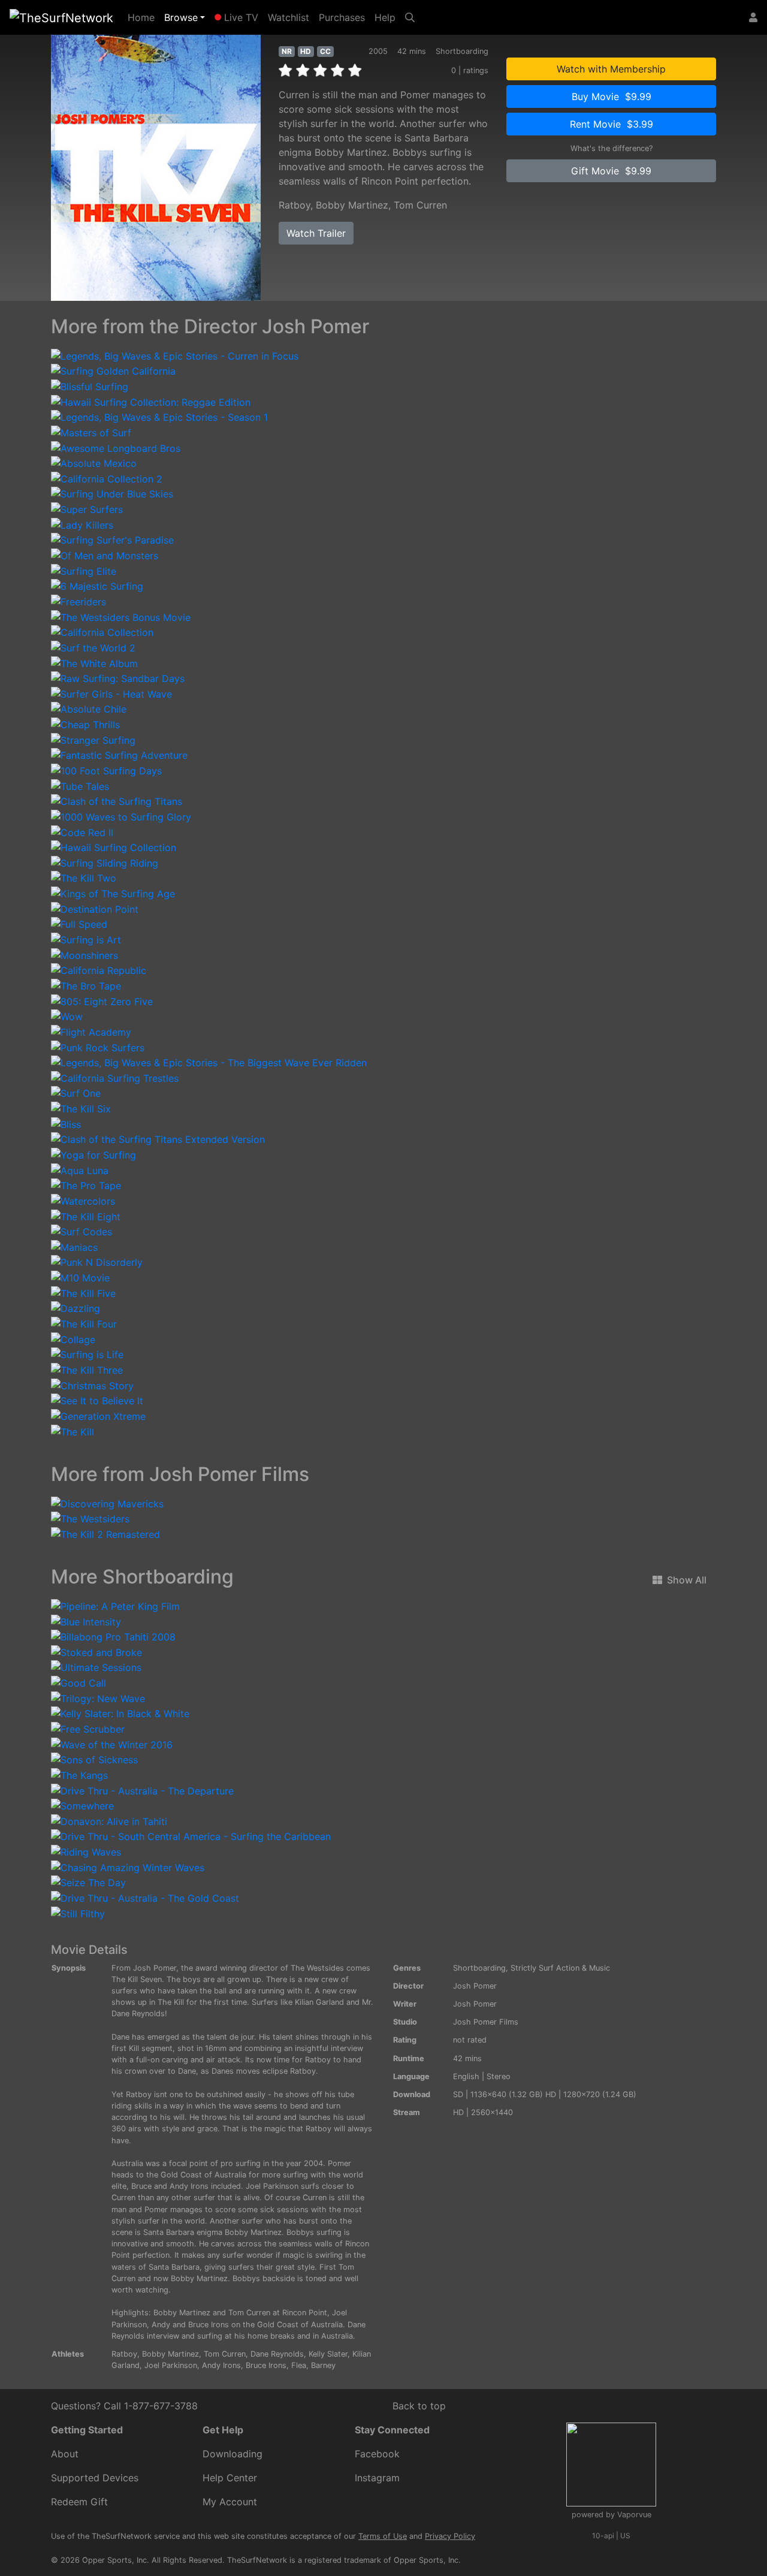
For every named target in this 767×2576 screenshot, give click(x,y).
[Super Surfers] (87, 508)
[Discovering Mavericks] (107, 1503)
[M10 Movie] (80, 1277)
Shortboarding (479, 1968)
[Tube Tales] (80, 785)
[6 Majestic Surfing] (97, 586)
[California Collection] (102, 632)
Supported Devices (95, 2478)
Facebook (377, 2454)
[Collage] (73, 1338)
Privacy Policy (450, 2536)
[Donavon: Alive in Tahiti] (109, 1820)
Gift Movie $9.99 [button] (611, 171)
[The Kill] (73, 1431)
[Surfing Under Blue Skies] (112, 493)
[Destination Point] (95, 908)
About (65, 2454)
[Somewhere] (82, 1805)
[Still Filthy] (78, 1913)
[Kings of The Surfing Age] (113, 892)
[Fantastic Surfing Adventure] (119, 755)
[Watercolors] (83, 1200)
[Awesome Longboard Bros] (116, 447)
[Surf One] (76, 1093)
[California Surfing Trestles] (115, 1077)
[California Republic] (99, 970)
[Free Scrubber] (88, 1728)
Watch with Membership (611, 69)
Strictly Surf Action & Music (560, 1968)
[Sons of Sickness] (94, 1759)
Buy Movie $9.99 (612, 96)
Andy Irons (221, 2365)
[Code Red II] (82, 831)
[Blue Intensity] (86, 1621)
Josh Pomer (475, 1986)
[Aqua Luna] (80, 1169)
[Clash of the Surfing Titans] (117, 801)
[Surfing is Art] (86, 939)
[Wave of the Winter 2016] (112, 1744)
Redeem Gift (79, 2502)
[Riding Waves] (86, 1851)
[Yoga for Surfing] (93, 1154)
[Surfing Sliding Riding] (105, 862)
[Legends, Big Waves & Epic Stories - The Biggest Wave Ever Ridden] (209, 1062)
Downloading (232, 2454)
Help (385, 17)
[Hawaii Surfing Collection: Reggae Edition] (151, 401)
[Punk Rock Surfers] (98, 1046)
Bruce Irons (266, 2365)
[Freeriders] (78, 601)
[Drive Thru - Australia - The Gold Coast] (145, 1897)
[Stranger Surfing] (93, 739)
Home (144, 17)
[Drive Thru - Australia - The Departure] (142, 1790)
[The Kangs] (79, 1774)
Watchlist (289, 17)
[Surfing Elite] (84, 570)
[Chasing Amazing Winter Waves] (128, 1866)
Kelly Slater (328, 2354)
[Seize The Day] (88, 1882)
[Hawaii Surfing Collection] (114, 847)
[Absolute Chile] (89, 708)
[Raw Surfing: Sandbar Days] (118, 678)
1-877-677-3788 (161, 2406)
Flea (299, 2365)
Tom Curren (420, 205)
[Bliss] (66, 1123)
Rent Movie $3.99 (612, 124)
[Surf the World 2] (93, 647)
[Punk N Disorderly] (97, 1262)
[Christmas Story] (92, 1384)
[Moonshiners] (84, 954)
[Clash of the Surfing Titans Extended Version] (158, 1139)
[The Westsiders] (90, 1518)
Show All (687, 1580)
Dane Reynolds (277, 2354)
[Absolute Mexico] (94, 463)
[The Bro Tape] (86, 985)
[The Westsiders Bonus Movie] (121, 616)
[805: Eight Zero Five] (102, 1000)
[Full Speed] (79, 924)
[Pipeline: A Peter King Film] (115, 1605)
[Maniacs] (74, 1246)
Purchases (342, 17)
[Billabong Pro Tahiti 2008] (113, 1636)
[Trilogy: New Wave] (98, 1697)
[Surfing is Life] (87, 1354)
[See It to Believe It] (97, 1400)
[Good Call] (78, 1682)
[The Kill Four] (84, 1323)
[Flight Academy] (91, 1031)
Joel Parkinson (171, 2365)
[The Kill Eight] (86, 1215)
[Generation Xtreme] (98, 1415)
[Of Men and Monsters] (105, 554)
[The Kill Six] (81, 1108)
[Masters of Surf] (91, 432)
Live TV (240, 17)
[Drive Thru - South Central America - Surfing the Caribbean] (191, 1836)
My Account (230, 2502)
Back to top (419, 2406)
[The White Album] (94, 662)
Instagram (377, 2478)
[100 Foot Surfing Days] (106, 770)
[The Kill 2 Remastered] (105, 1533)
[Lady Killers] (82, 524)
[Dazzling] (76, 1308)
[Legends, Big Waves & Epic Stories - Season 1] (159, 417)
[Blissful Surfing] (90, 385)
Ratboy (295, 205)
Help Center (230, 2478)
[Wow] (67, 1016)
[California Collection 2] (107, 478)
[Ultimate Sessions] (96, 1667)
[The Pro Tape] (86, 1185)
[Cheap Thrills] (85, 723)
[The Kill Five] (83, 1292)
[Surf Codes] (81, 1231)
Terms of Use (383, 2536)
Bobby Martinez (352, 205)
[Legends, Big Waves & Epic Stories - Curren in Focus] (175, 355)
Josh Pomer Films (486, 2022)
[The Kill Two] (84, 877)
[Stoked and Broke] (96, 1651)
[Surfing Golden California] (113, 370)
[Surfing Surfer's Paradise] (112, 539)
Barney (323, 2365)
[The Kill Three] (87, 1369)
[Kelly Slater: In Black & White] (120, 1713)
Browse (181, 17)
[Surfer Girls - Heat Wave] (111, 693)
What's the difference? (612, 148)
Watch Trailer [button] (316, 233)
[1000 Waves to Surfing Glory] (121, 816)
